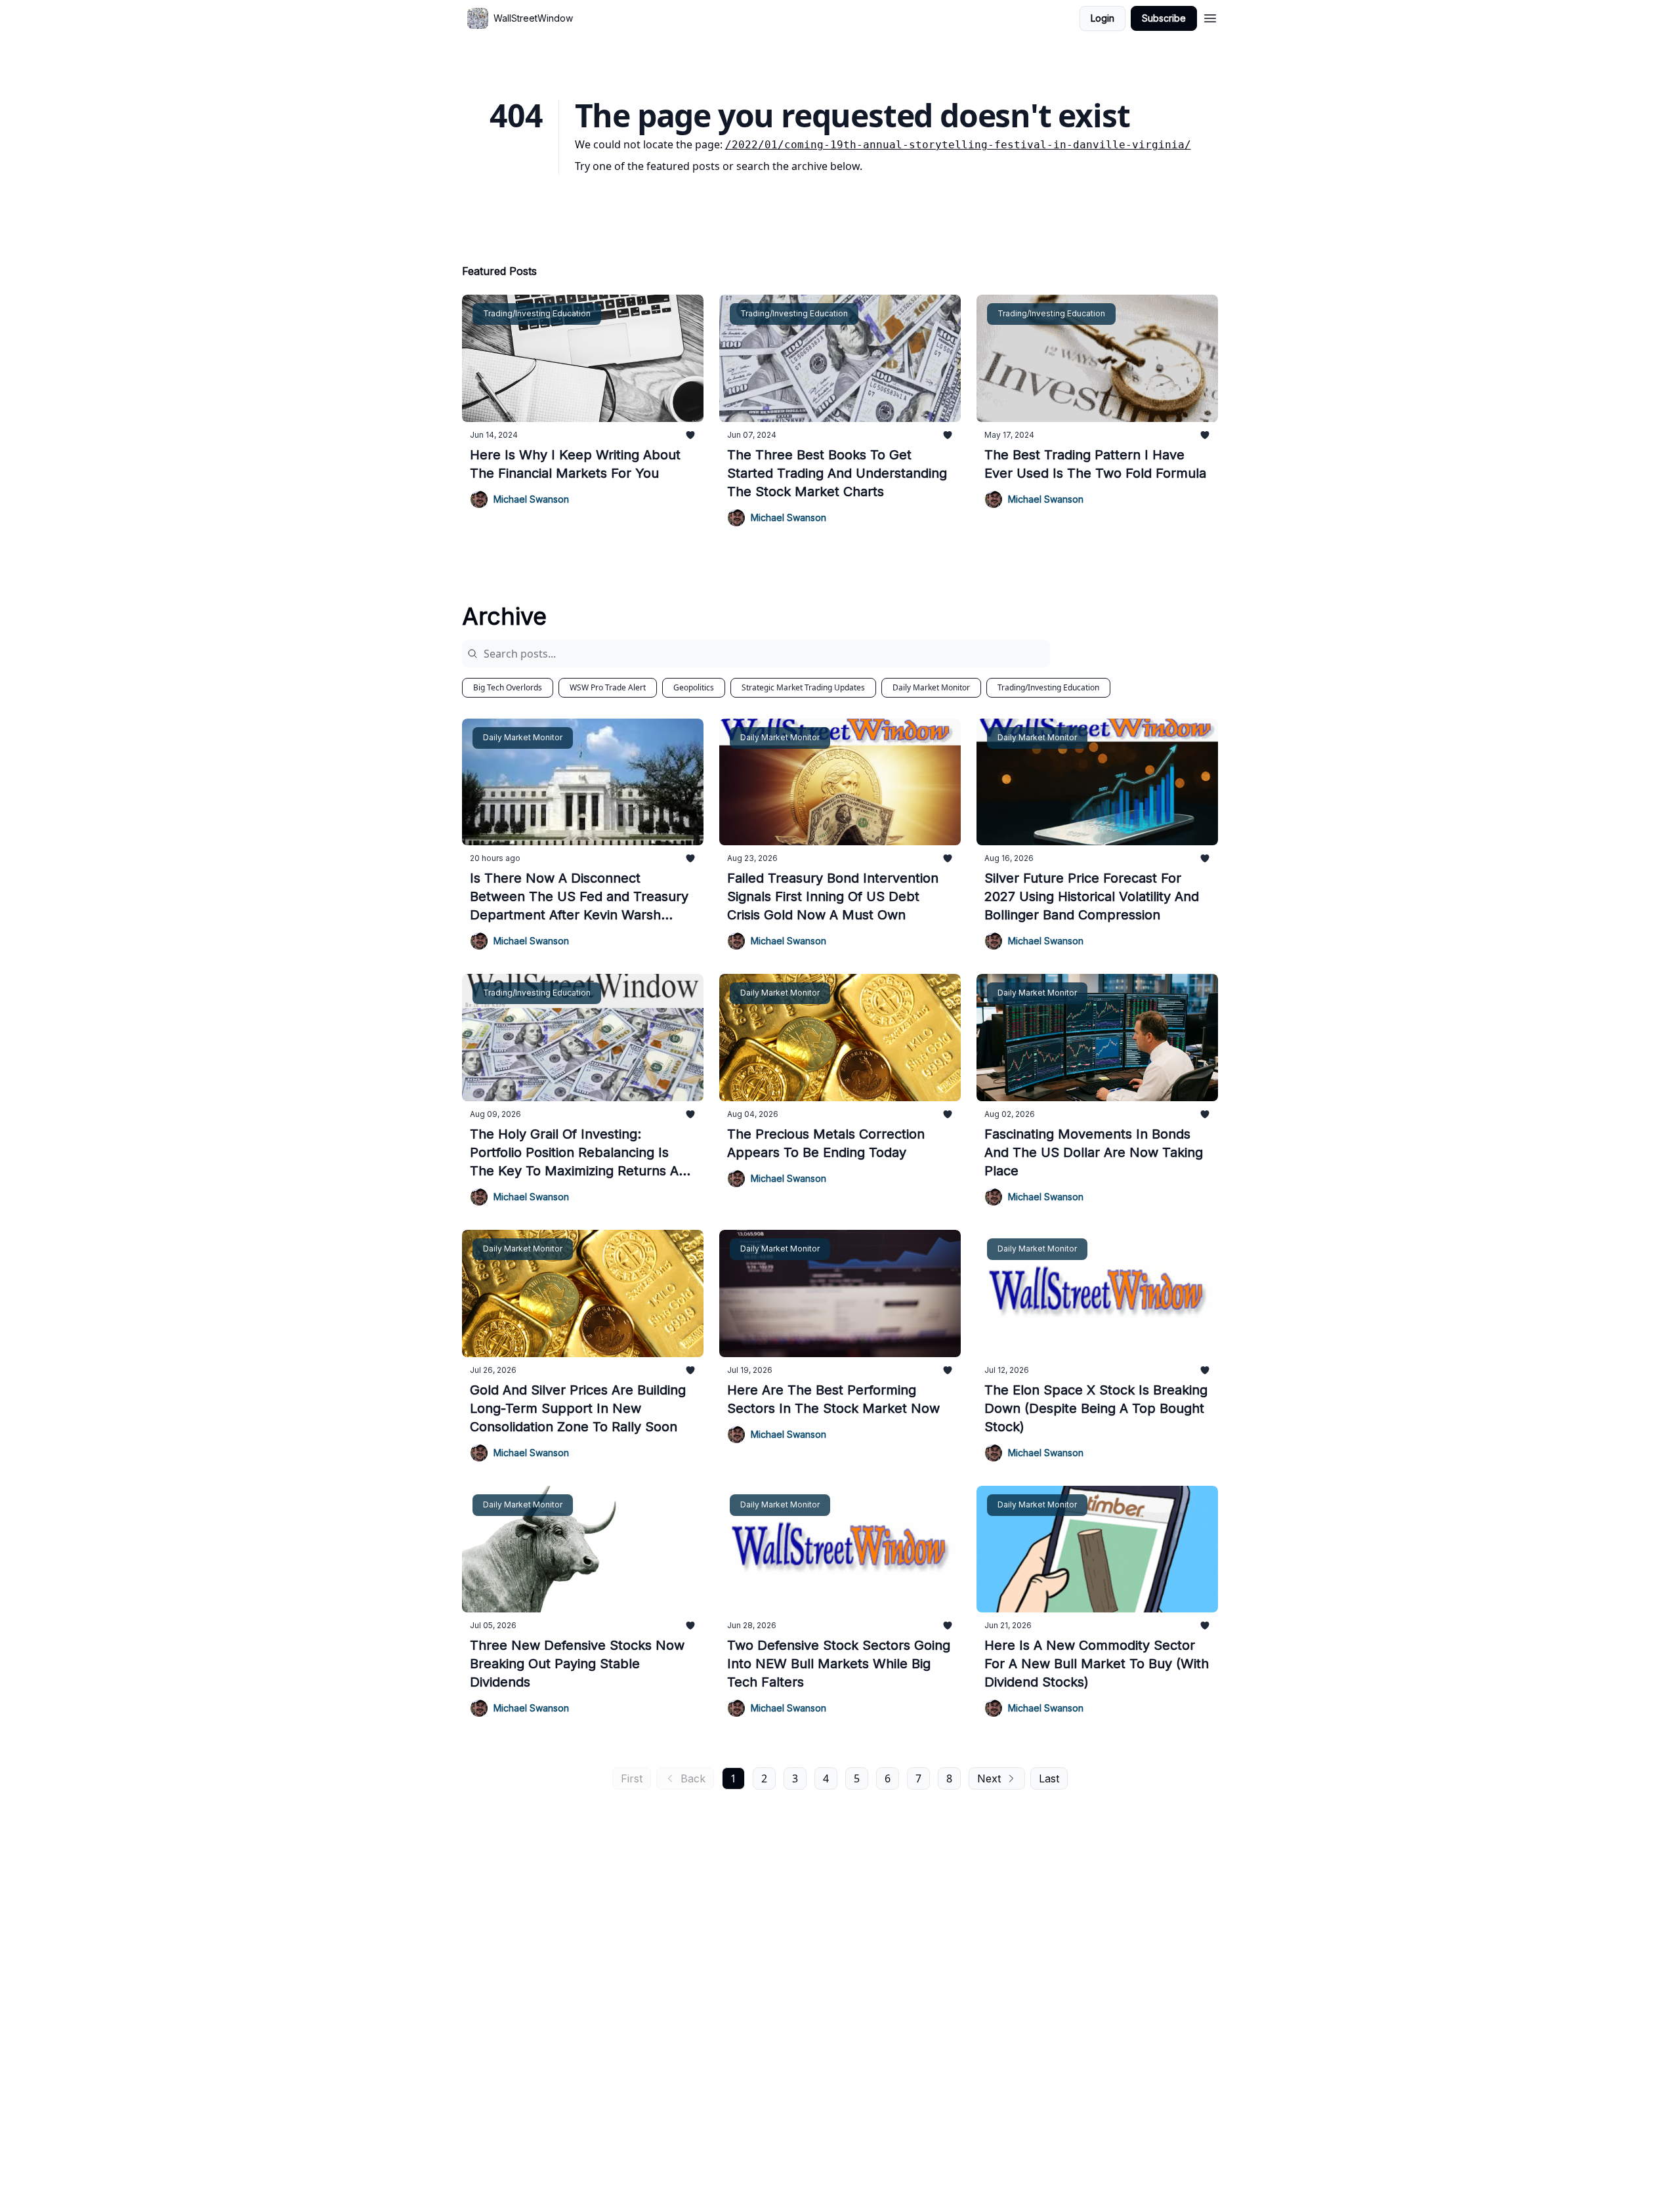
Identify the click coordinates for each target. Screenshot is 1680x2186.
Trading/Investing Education (1048, 687)
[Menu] (1210, 16)
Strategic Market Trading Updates (803, 687)
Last (1049, 1778)
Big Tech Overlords (508, 687)
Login (1102, 18)
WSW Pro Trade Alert (608, 687)
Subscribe (1164, 18)
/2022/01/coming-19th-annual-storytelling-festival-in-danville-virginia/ (958, 145)
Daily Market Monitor (931, 687)
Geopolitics (694, 687)
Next (989, 1778)
